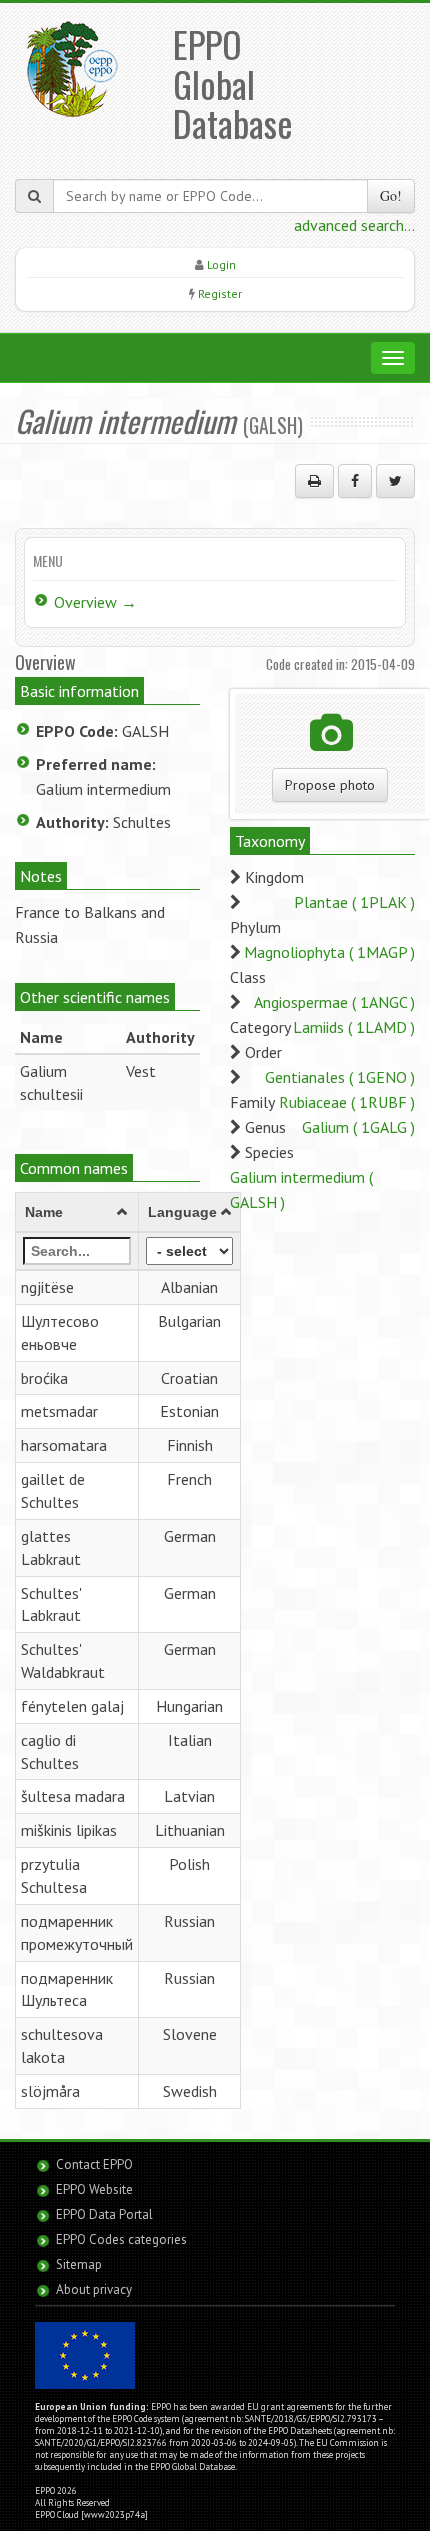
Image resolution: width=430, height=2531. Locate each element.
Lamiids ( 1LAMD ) (354, 1027)
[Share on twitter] (395, 481)
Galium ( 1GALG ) (358, 1127)
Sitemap (79, 2264)
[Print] (314, 481)
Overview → (95, 602)
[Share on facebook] (355, 481)
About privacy (94, 2289)
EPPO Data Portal (104, 2214)
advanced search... (354, 225)
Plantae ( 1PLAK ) (354, 902)
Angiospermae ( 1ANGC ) (334, 1002)
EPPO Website (94, 2189)
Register (220, 293)
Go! (391, 195)
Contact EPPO (94, 2164)
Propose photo (330, 785)
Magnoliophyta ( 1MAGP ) (329, 952)
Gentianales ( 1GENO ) (340, 1077)
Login (221, 264)
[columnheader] (77, 1213)
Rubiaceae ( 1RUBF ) (347, 1102)
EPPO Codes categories (121, 2239)
